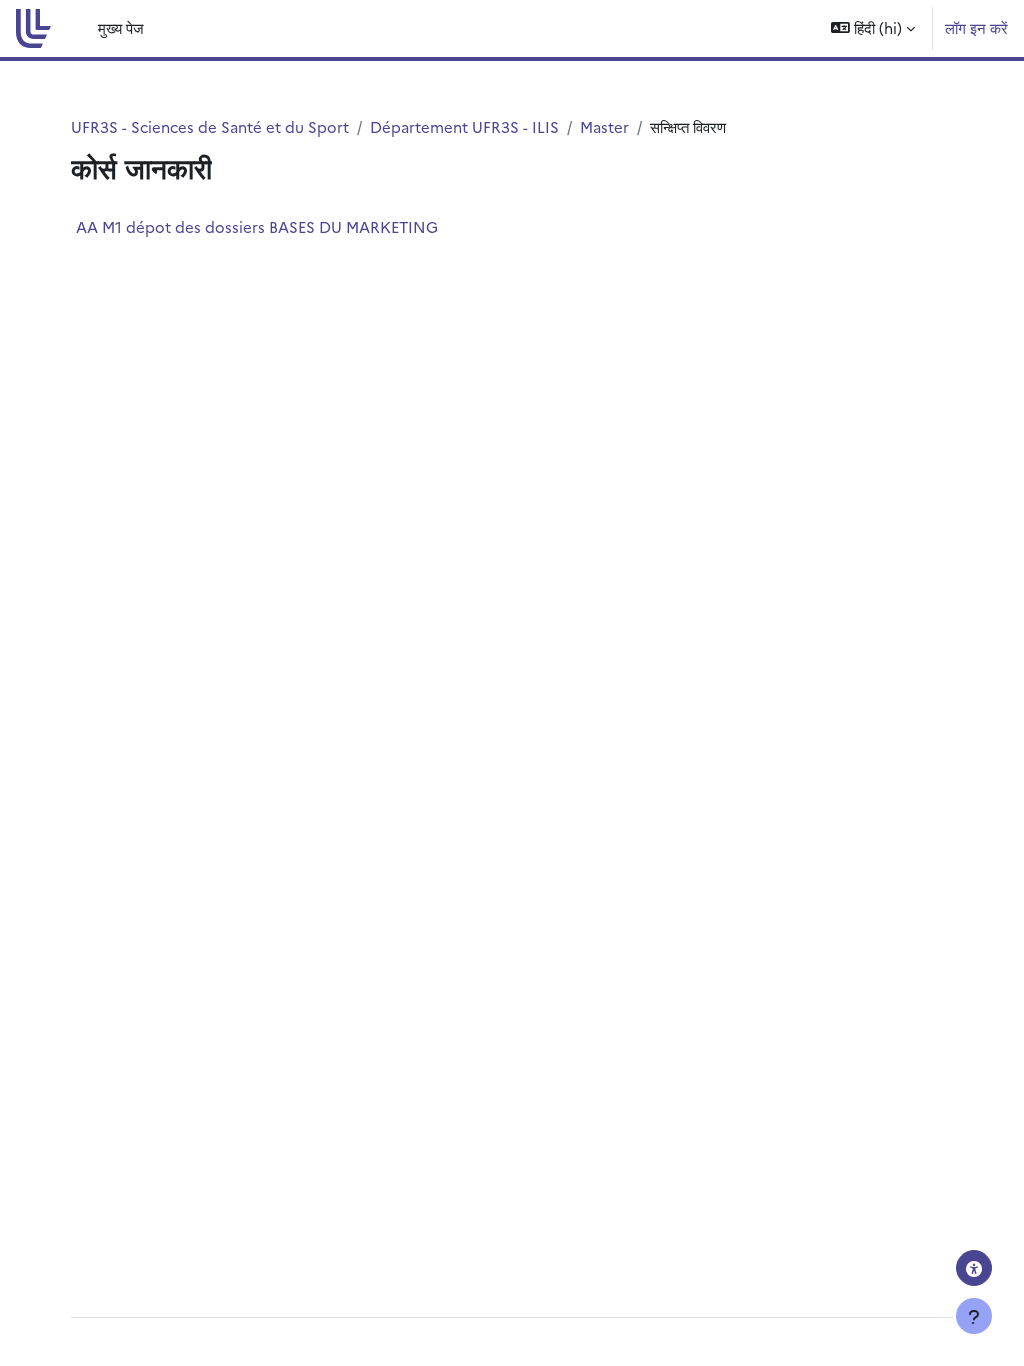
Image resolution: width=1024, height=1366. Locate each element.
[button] (873, 28)
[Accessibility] (974, 1268)
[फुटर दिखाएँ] (974, 1316)
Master (604, 126)
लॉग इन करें (976, 27)
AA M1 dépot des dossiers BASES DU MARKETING (257, 226)
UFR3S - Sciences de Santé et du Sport (210, 126)
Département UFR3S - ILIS (464, 126)
